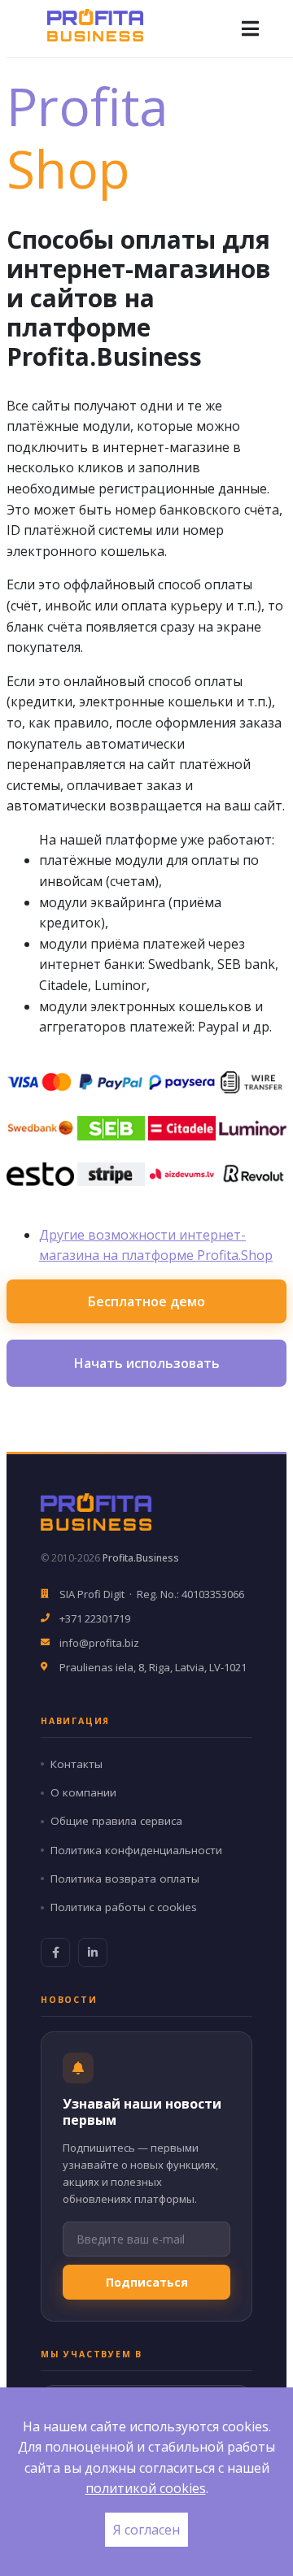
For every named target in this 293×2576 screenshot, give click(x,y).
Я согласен (146, 2530)
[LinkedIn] (93, 1953)
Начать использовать (147, 1363)
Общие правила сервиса (116, 1821)
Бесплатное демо (146, 1301)
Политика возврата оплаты (125, 1879)
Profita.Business (141, 1558)
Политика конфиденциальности (136, 1850)
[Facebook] (55, 1953)
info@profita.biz (99, 1643)
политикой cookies (146, 2488)
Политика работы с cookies (124, 1907)
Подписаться (147, 2282)
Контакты (77, 1764)
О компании (83, 1792)
